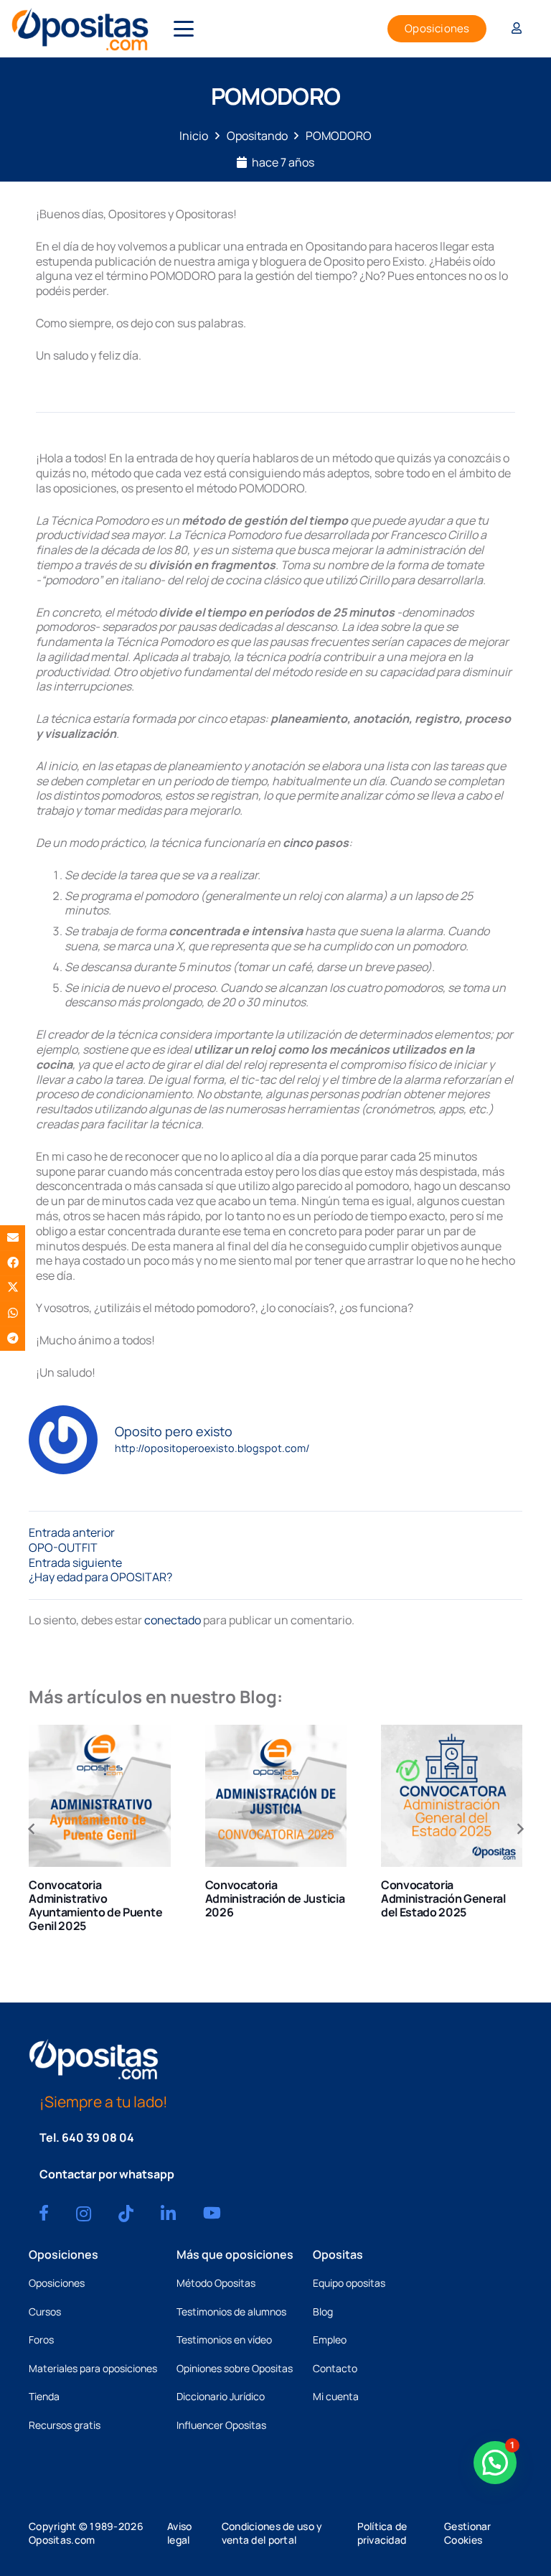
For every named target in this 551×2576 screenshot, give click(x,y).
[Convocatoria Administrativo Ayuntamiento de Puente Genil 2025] (99, 1795)
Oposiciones (57, 2283)
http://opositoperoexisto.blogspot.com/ (212, 1448)
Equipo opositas (349, 2283)
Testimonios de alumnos (231, 2312)
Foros (41, 2340)
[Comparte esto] (13, 1263)
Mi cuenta (336, 2396)
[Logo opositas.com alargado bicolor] (80, 29)
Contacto (335, 2368)
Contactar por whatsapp (107, 2174)
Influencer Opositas (221, 2425)
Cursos (45, 2312)
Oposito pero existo (174, 1432)
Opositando (257, 136)
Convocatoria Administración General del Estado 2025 (443, 1898)
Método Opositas (216, 2283)
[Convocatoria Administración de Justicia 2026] (276, 1795)
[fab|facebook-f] (44, 2213)
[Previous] (32, 1829)
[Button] (517, 29)
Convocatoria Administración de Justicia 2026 (275, 1898)
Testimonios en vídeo (224, 2340)
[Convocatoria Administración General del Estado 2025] (452, 1795)
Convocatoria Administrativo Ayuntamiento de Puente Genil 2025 (95, 1906)
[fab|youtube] (212, 2213)
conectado (173, 1620)
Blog (323, 2312)
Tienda (44, 2396)
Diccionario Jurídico (221, 2396)
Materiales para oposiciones (93, 2368)
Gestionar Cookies (468, 2533)
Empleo (330, 2340)
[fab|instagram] (84, 2214)
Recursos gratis (65, 2425)
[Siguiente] (519, 1829)
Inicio (194, 136)
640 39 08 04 (98, 2137)
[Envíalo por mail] (13, 1238)
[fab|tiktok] (126, 2214)
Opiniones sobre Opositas (235, 2368)
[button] (184, 29)
